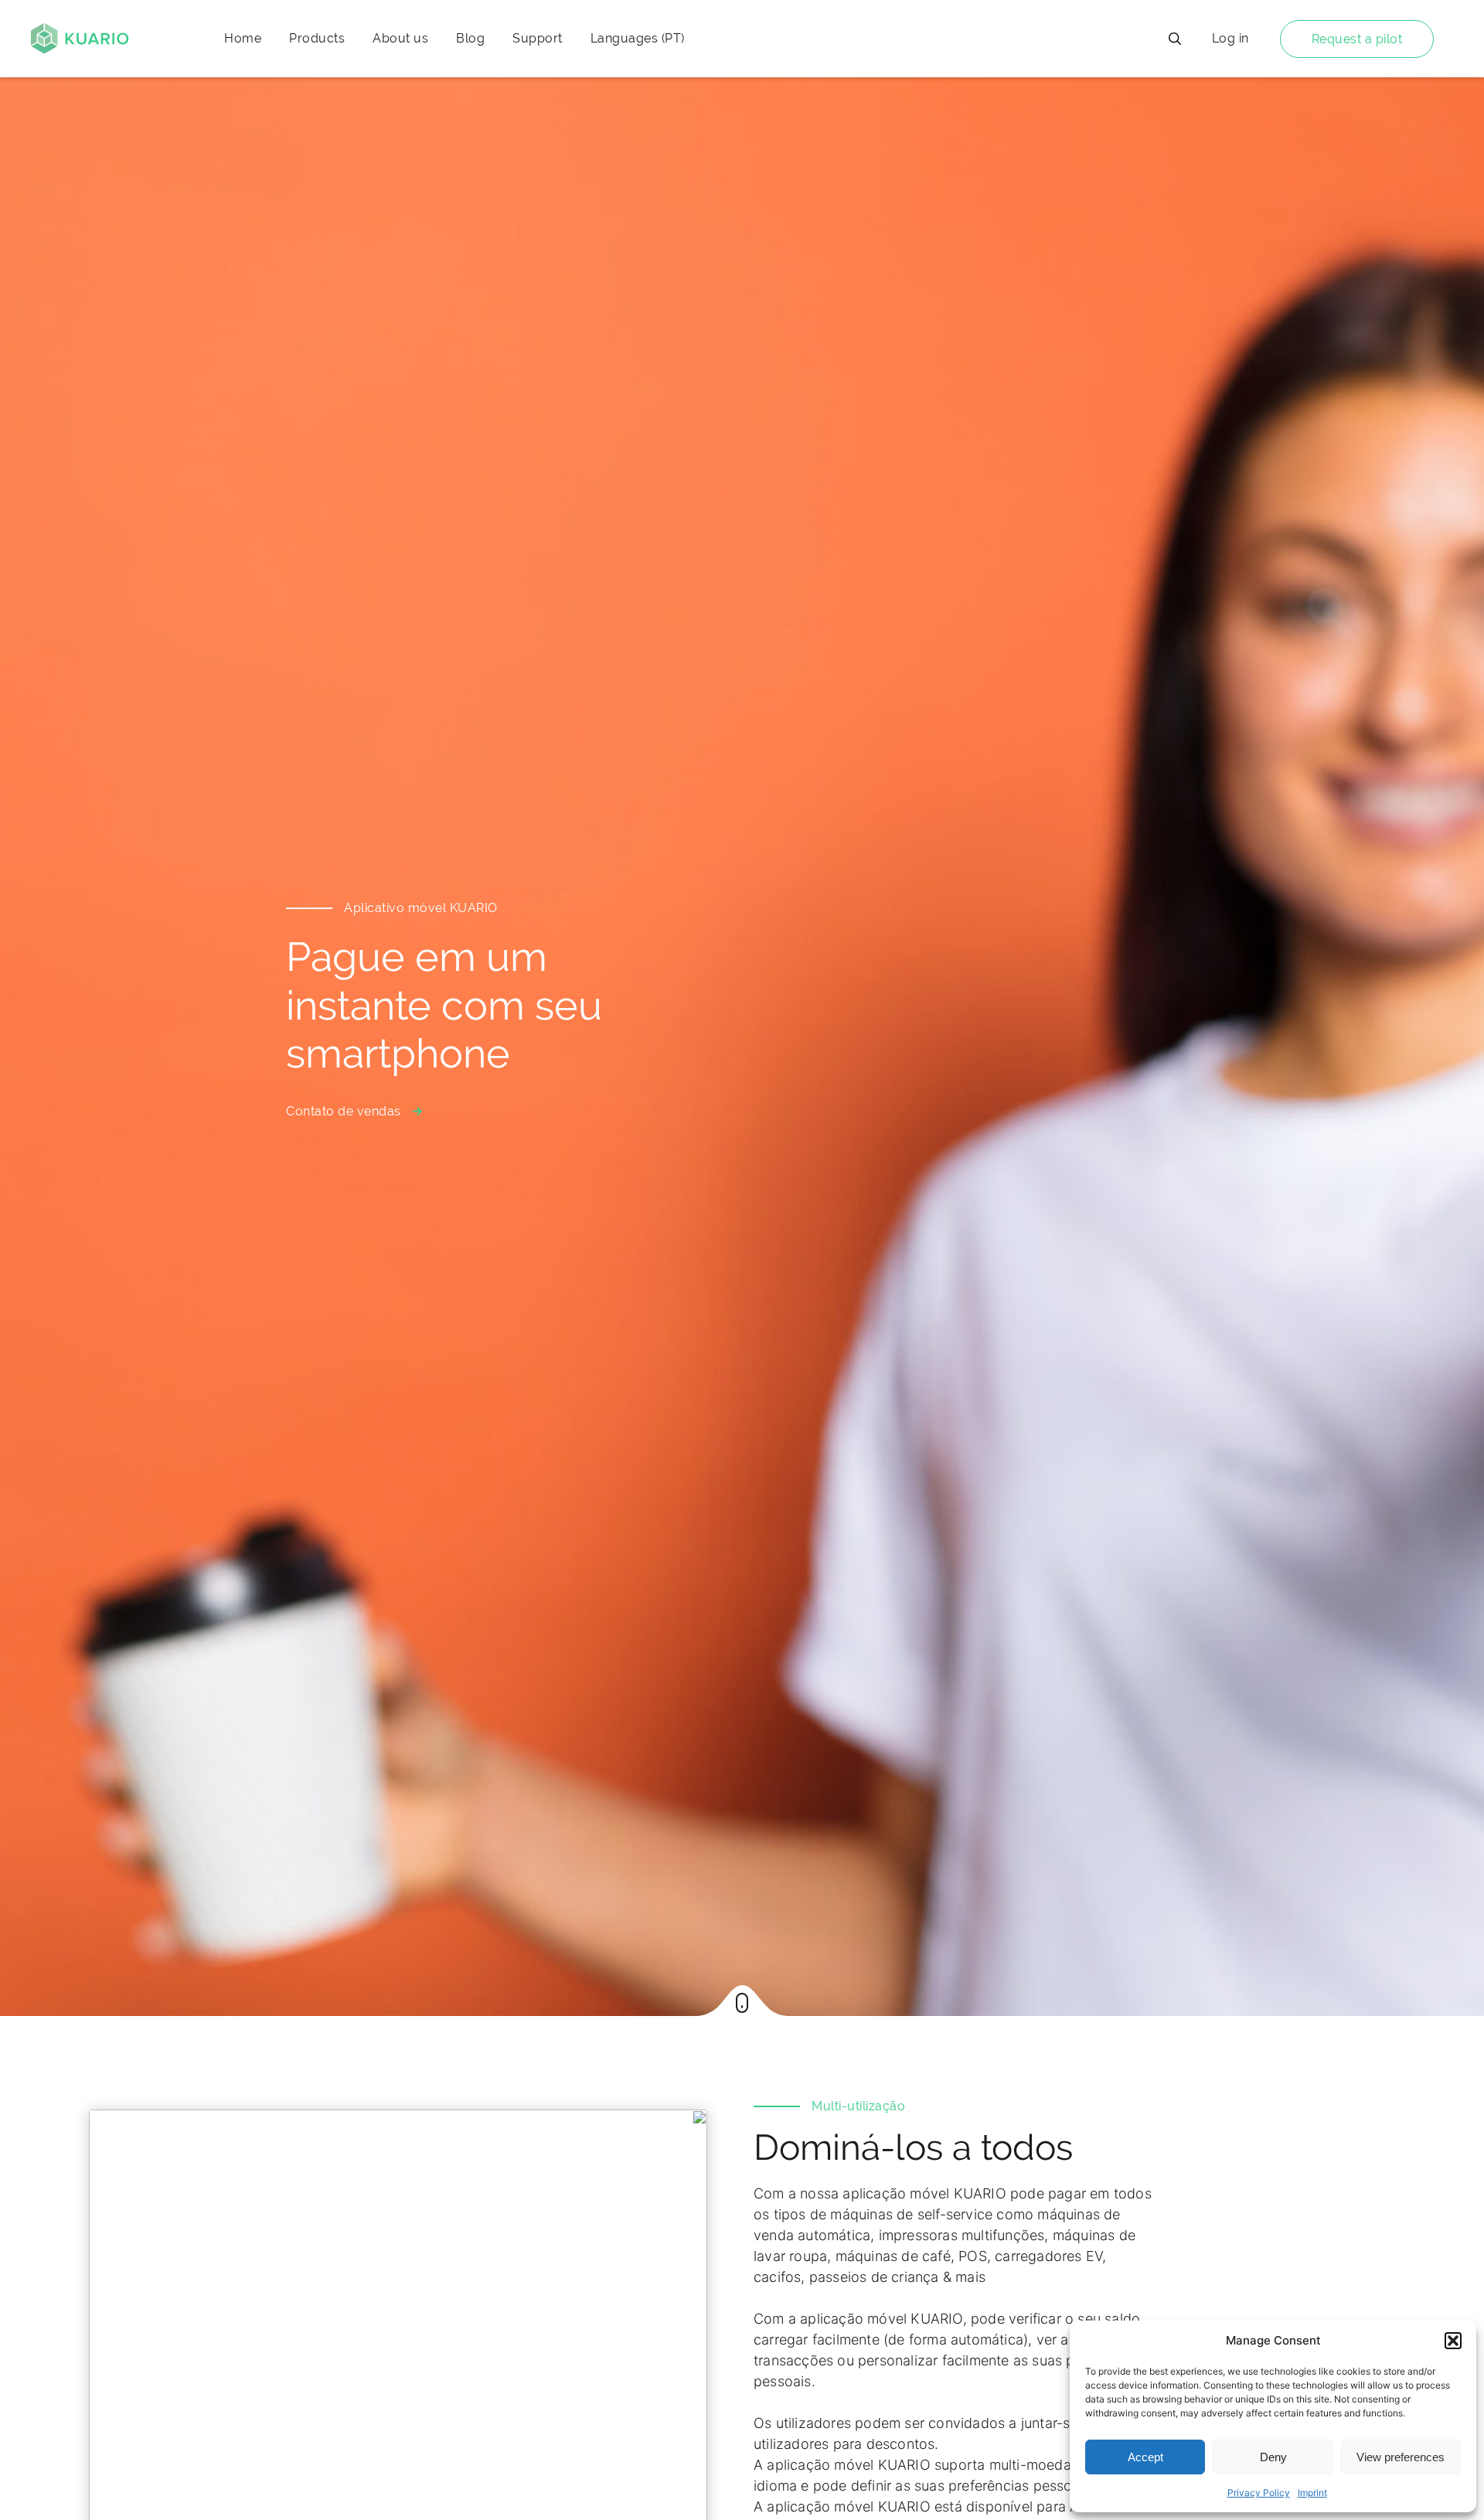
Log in (1230, 38)
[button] (1453, 2341)
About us (400, 38)
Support (538, 38)
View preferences (1401, 2457)
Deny (1273, 2457)
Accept (1145, 2457)
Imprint (1312, 2493)
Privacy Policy (1259, 2493)
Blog (470, 38)
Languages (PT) (638, 38)
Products (317, 38)
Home (243, 38)
